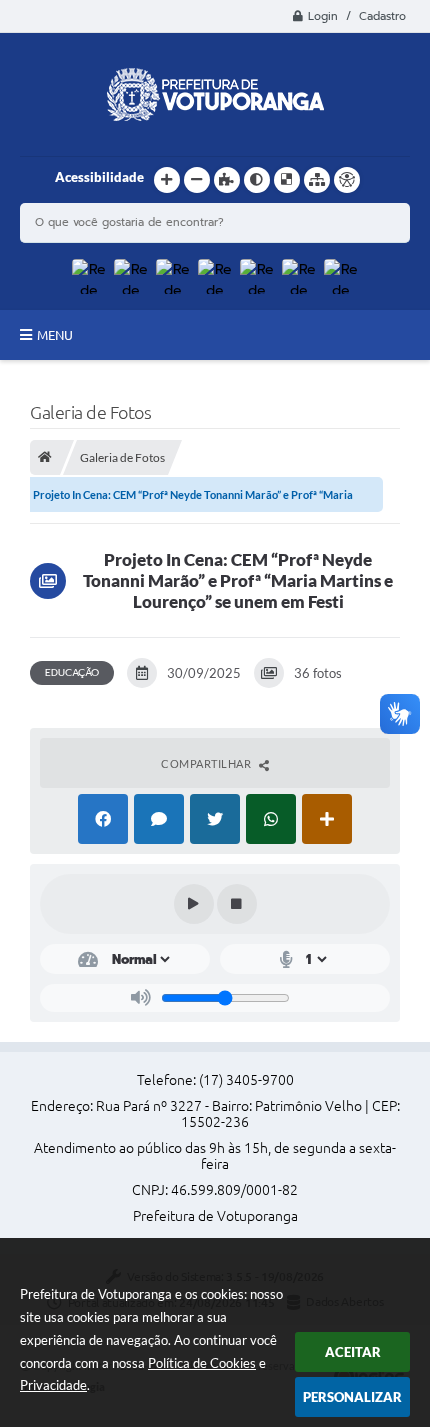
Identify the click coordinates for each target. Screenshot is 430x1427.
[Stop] (237, 904)
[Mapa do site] (317, 180)
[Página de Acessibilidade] (347, 180)
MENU (55, 335)
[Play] (194, 904)
